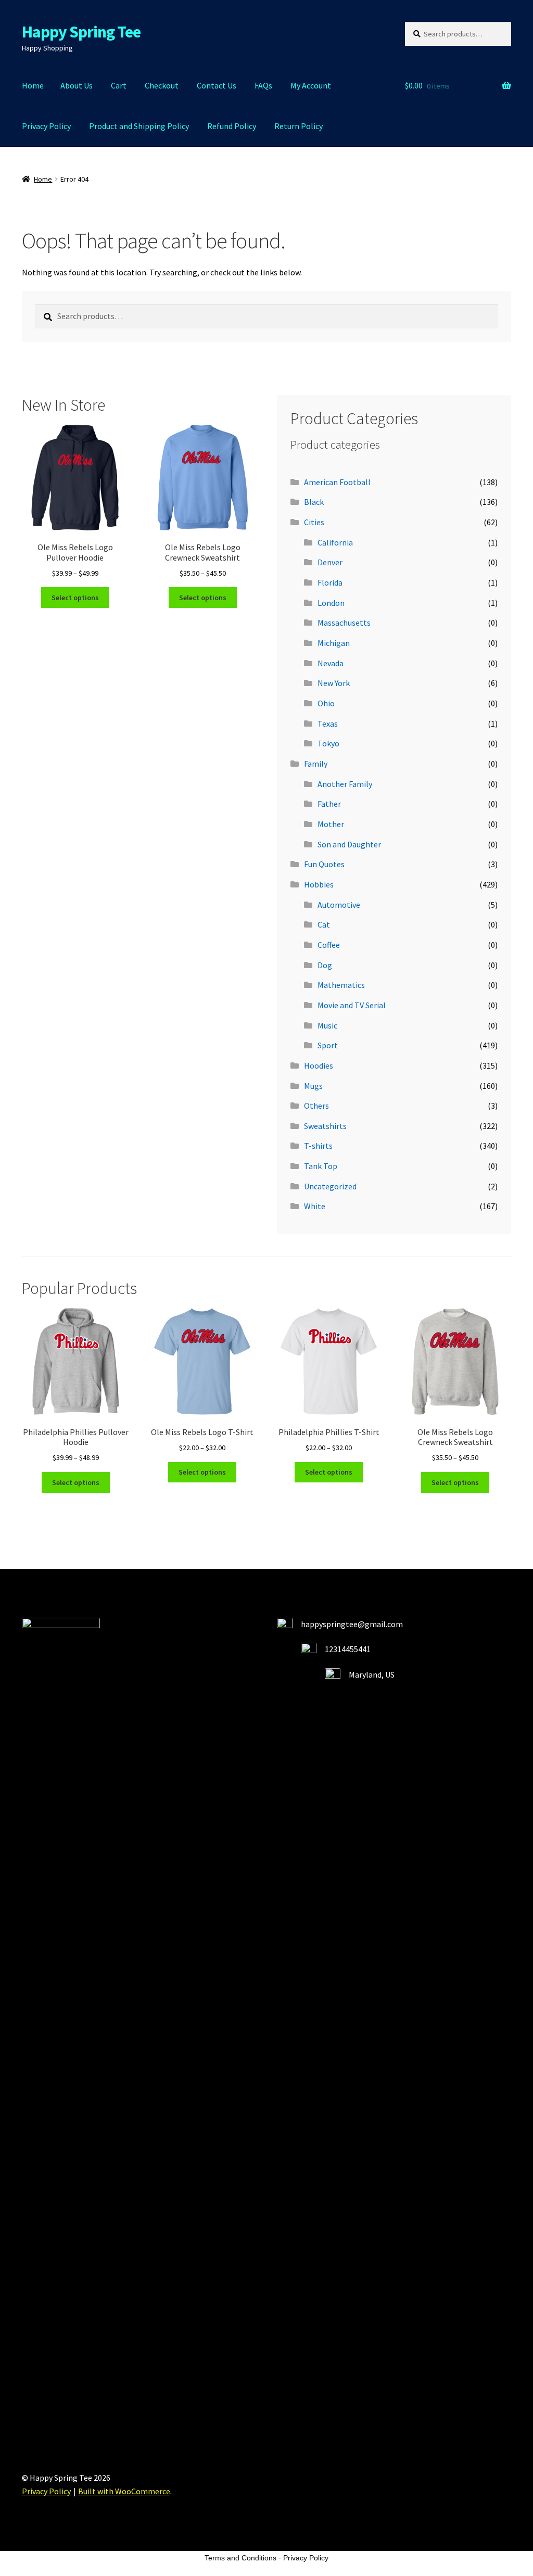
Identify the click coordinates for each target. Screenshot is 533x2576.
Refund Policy (232, 126)
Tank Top (321, 1166)
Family (316, 764)
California (335, 542)
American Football (337, 482)
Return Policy (299, 126)
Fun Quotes (324, 864)
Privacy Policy (46, 126)
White (315, 1206)
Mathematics (341, 985)
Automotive (339, 905)
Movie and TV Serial (352, 1005)
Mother (331, 824)
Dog (325, 965)
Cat (324, 924)
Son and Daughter (349, 844)
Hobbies (319, 884)
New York (334, 683)
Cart (119, 85)
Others (316, 1106)
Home (33, 85)
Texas (328, 724)
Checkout (162, 85)
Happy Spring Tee (81, 32)
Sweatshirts (325, 1126)
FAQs (263, 85)
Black (314, 502)
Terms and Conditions (240, 2558)
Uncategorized (330, 1186)
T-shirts (318, 1146)
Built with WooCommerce (124, 2491)
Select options (75, 598)
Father (329, 804)
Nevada (331, 663)
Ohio (326, 703)
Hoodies (319, 1065)
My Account (311, 85)
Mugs (313, 1086)
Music (327, 1025)
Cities (314, 522)
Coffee (329, 945)
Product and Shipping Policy (139, 126)
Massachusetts (344, 623)
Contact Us (217, 85)
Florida (330, 582)
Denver (330, 562)
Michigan (334, 643)
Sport (328, 1045)
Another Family (345, 784)
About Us (77, 85)
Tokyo (328, 743)
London (331, 603)
